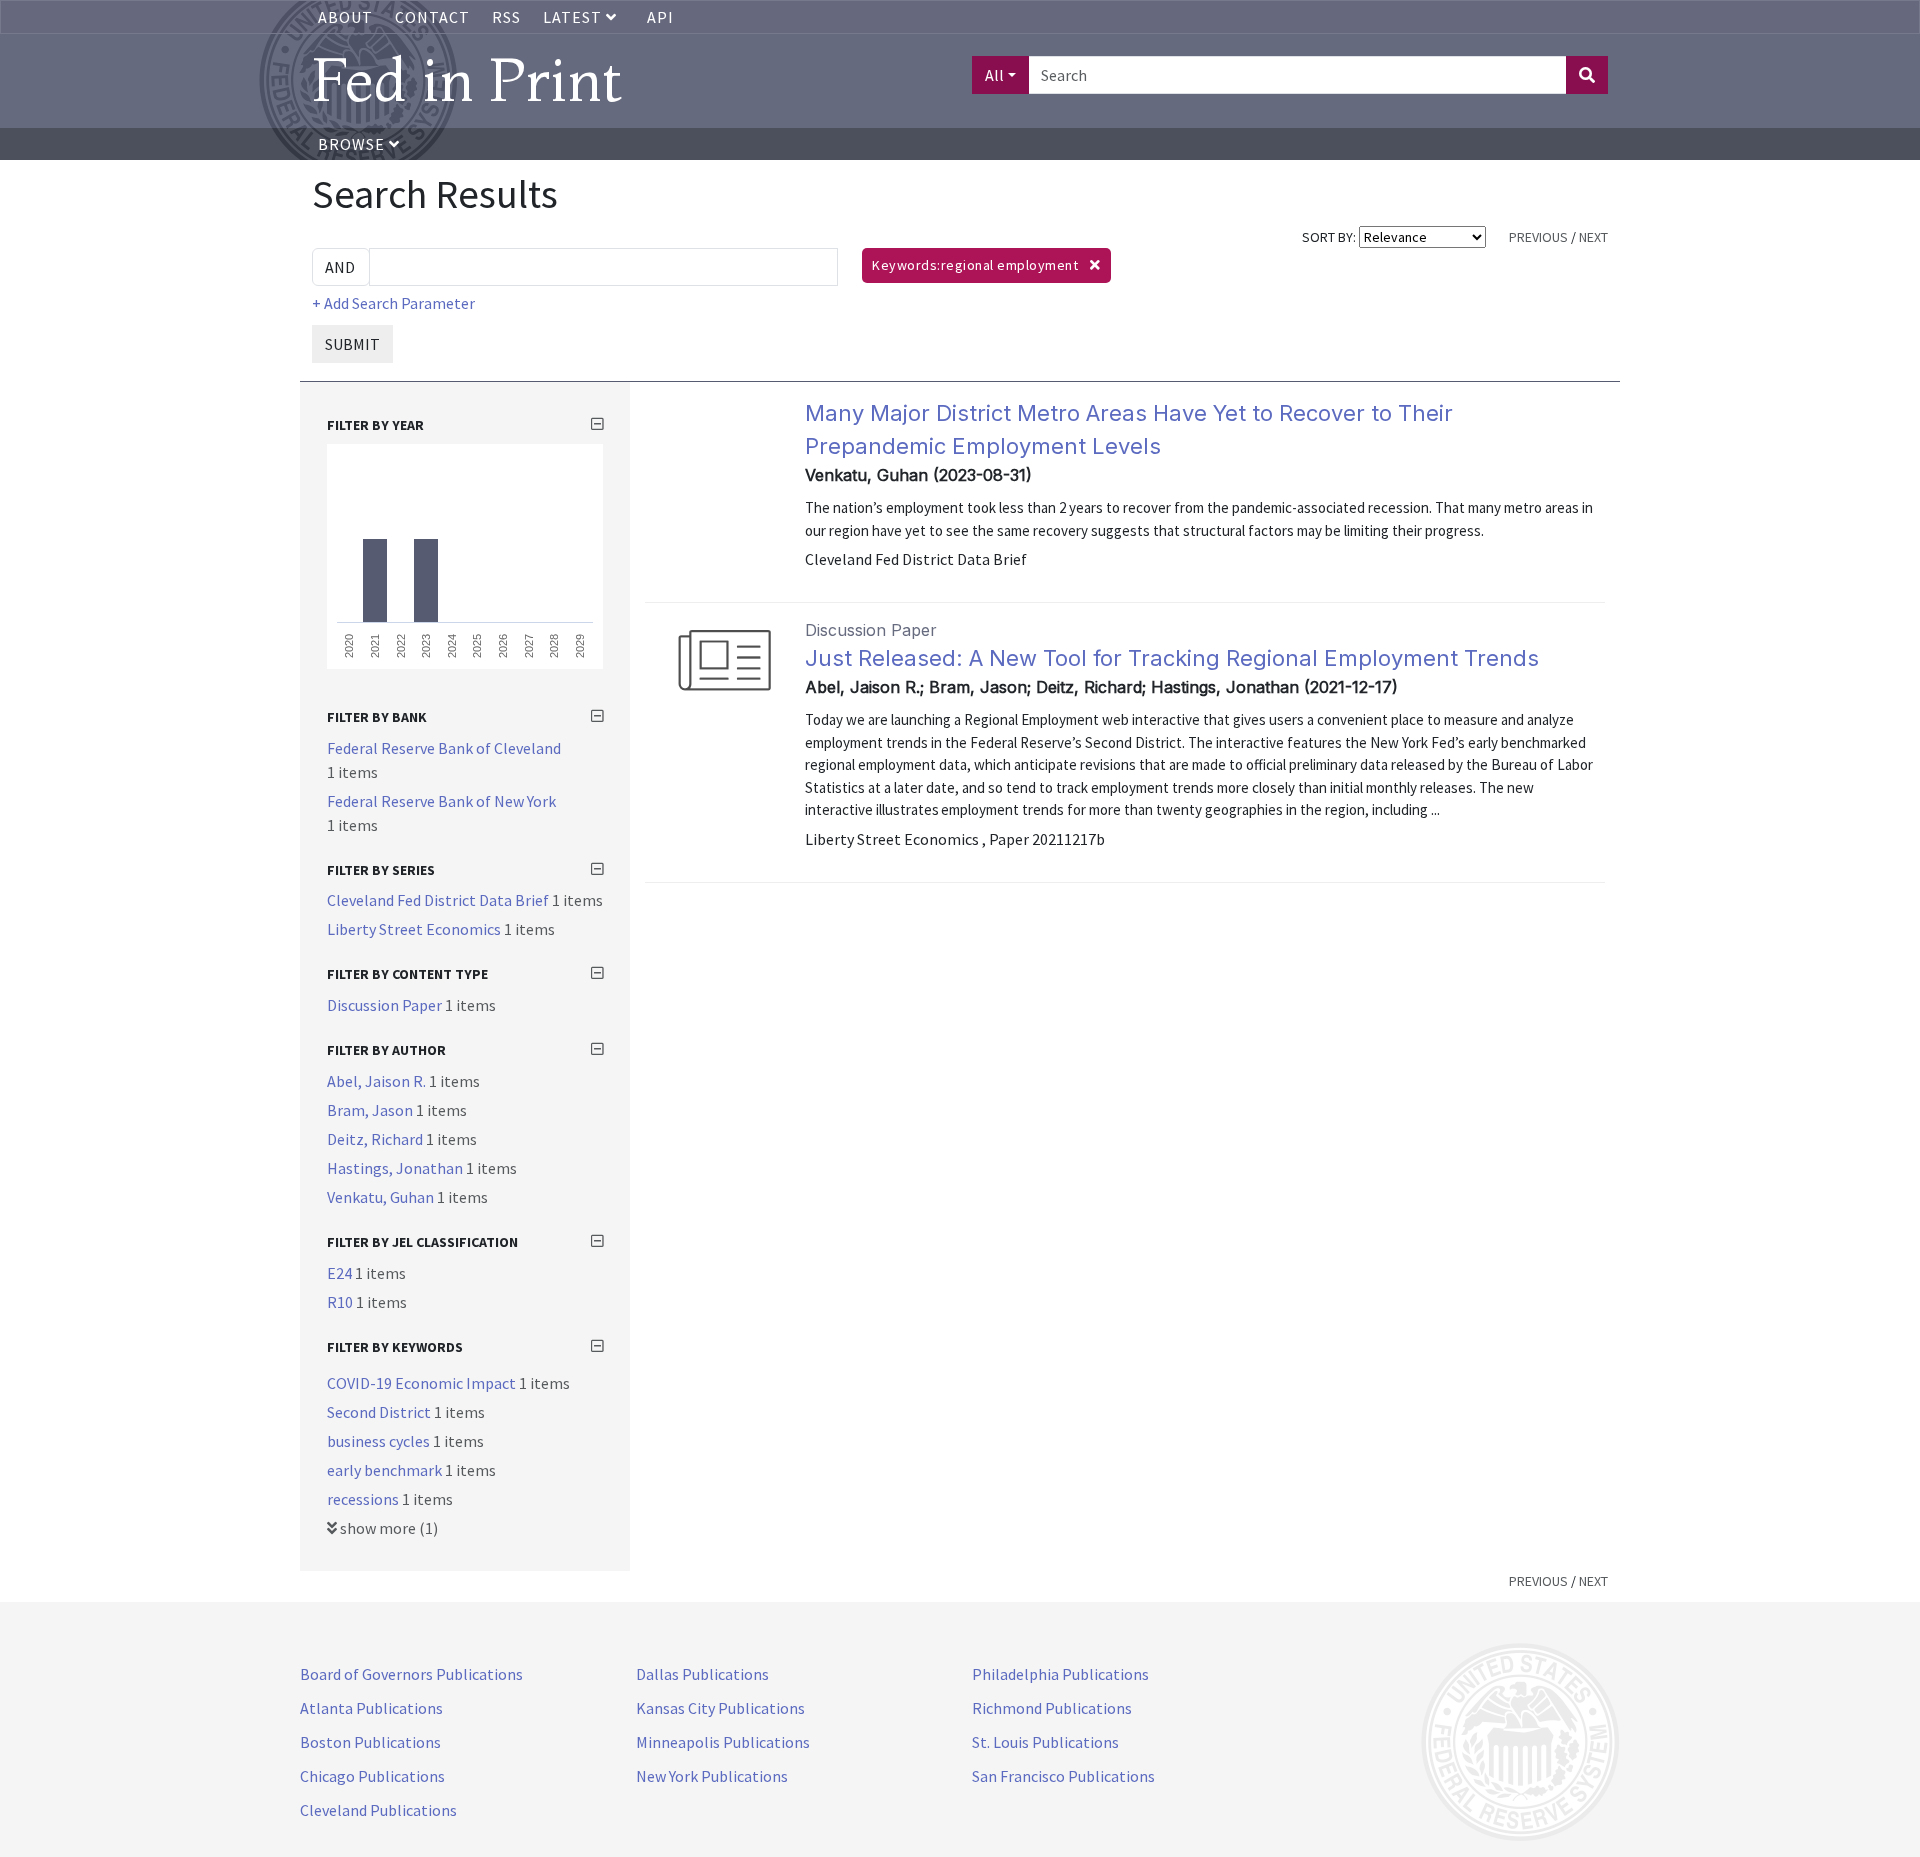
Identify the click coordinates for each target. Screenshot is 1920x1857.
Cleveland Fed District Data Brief (439, 900)
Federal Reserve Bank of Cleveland (444, 748)
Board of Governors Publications (411, 1674)
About (345, 17)
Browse (353, 144)
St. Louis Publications (1045, 1742)
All (994, 75)
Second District (380, 1412)
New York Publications (712, 1776)
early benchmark (386, 1470)
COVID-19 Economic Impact (423, 1383)
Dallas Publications (702, 1674)
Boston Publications (370, 1742)
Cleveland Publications (378, 1810)
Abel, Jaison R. (378, 1081)
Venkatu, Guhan (382, 1197)
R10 (341, 1302)
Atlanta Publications (371, 1708)
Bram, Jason (371, 1110)
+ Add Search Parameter (393, 303)
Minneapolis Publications (723, 1742)
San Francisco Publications (1063, 1776)
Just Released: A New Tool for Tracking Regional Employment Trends (1172, 658)
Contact (432, 17)
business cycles (380, 1441)
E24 (341, 1273)
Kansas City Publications (720, 1708)
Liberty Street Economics (415, 929)
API (660, 17)
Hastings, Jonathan (396, 1168)
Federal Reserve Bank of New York (441, 801)
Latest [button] (574, 17)
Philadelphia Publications (1060, 1674)
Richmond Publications (1052, 1708)
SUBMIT (352, 344)
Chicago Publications (372, 1776)
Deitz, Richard (376, 1139)
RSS (506, 17)
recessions (364, 1499)
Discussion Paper (386, 1005)
